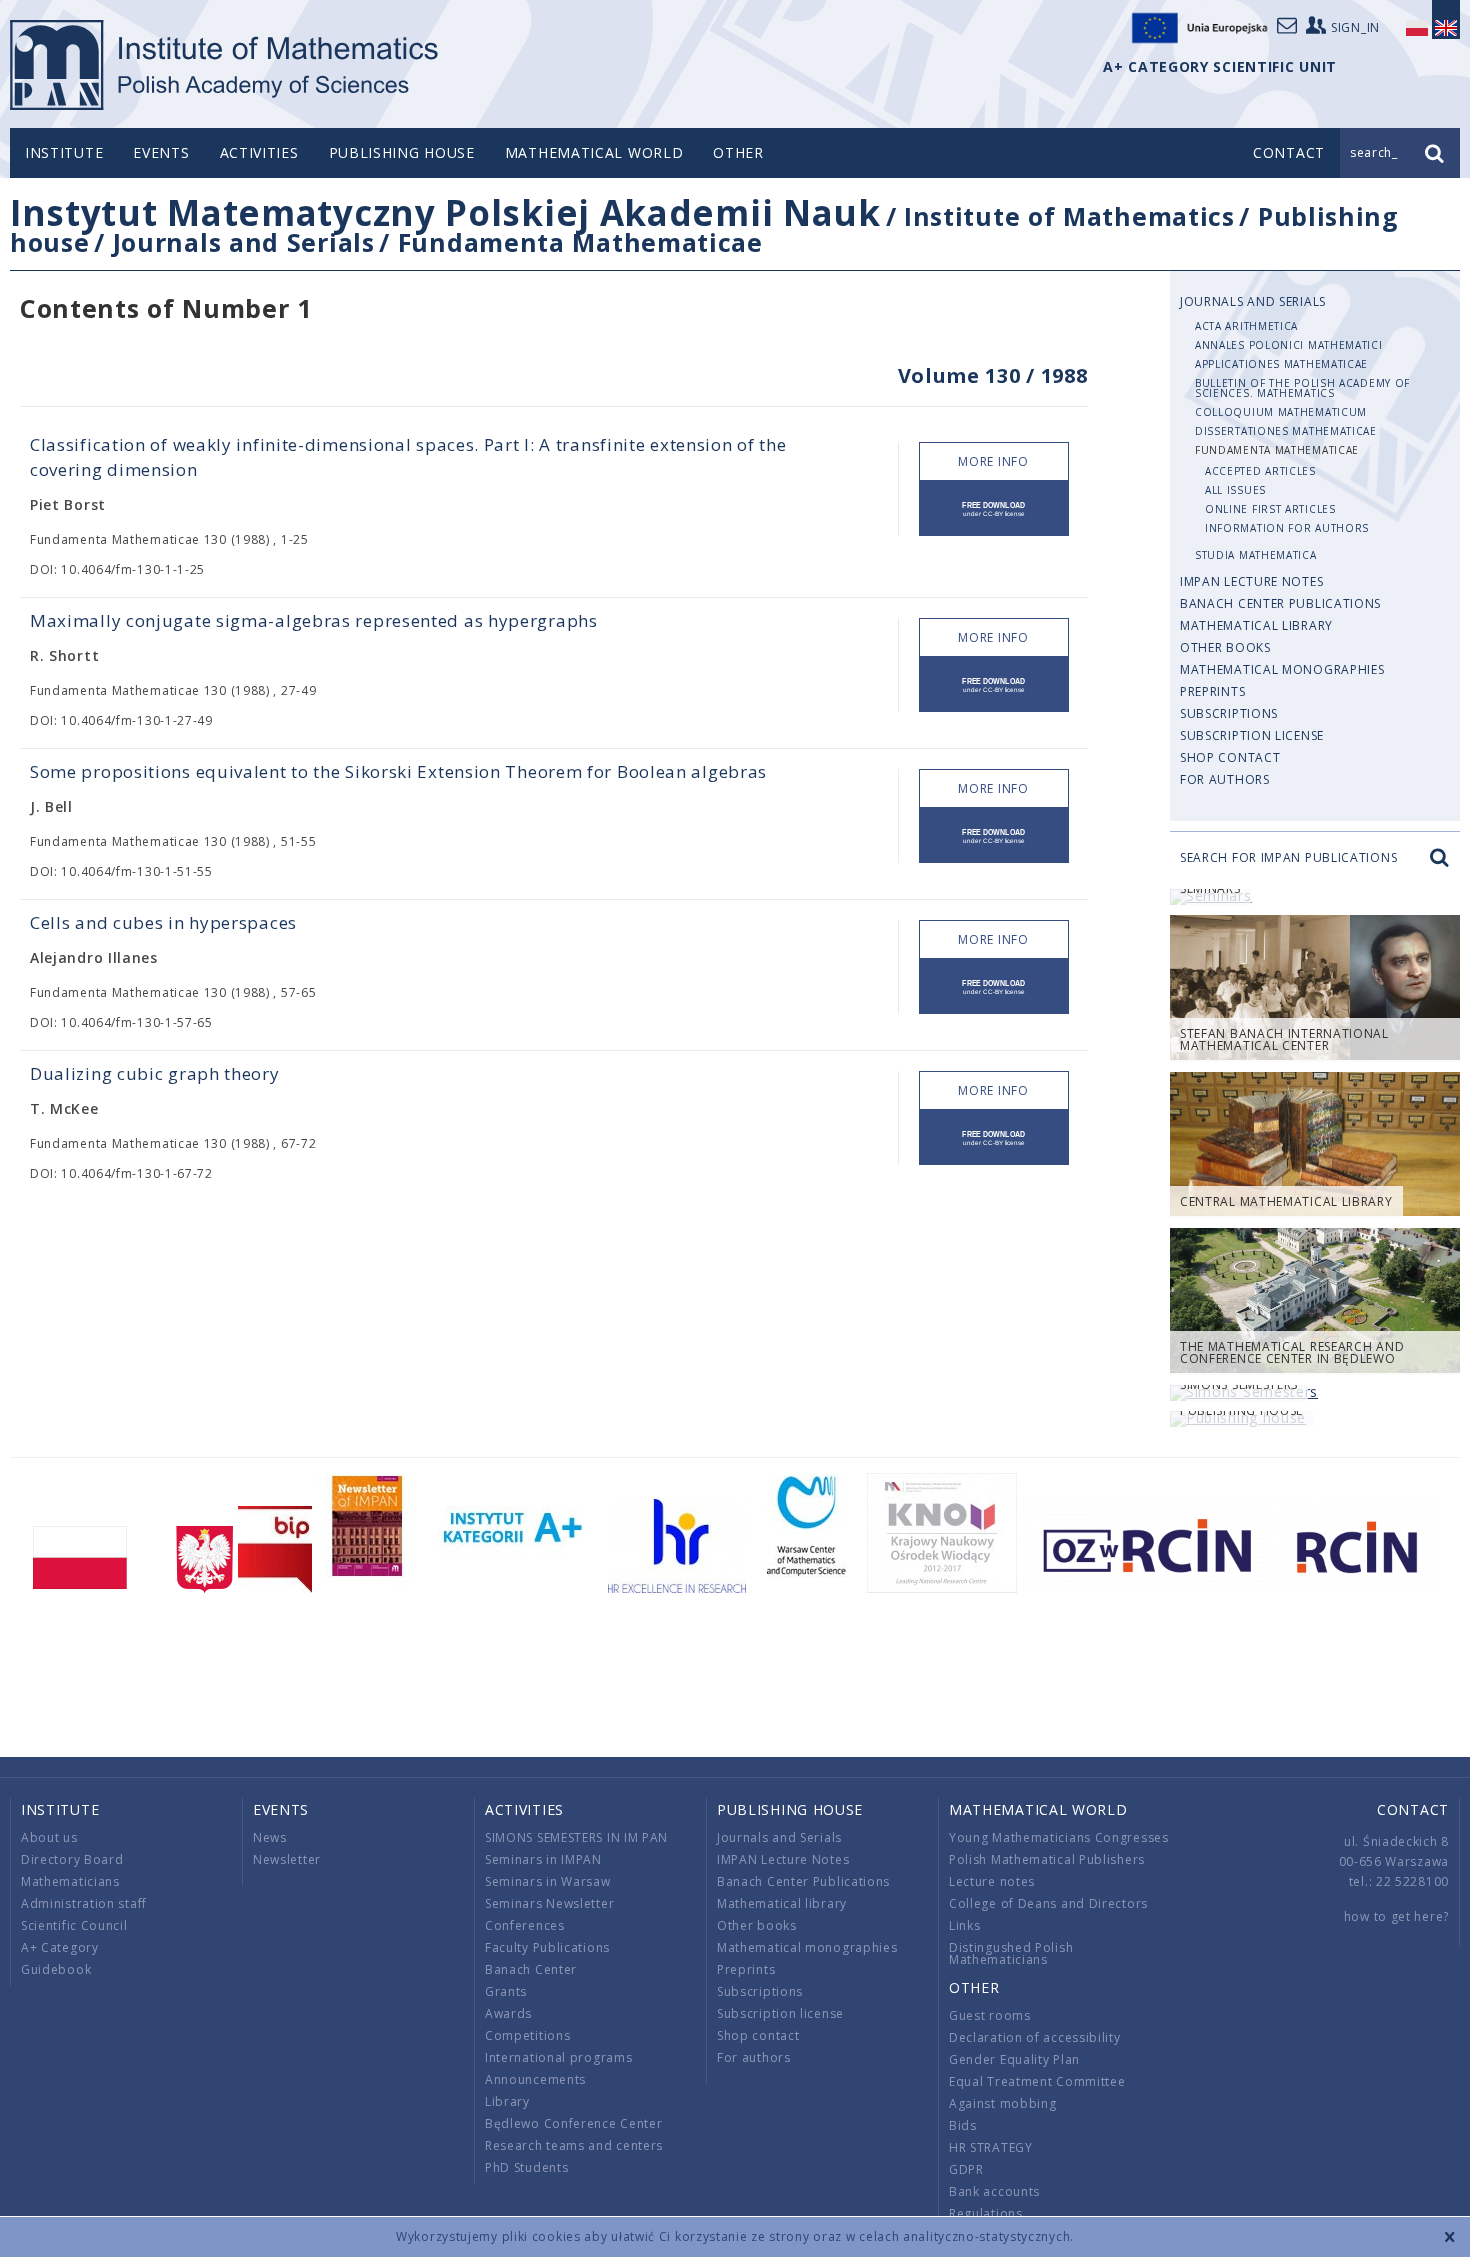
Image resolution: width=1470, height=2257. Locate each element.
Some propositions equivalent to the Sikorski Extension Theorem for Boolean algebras (398, 771)
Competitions (527, 2035)
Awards (508, 2013)
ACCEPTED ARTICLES (1260, 471)
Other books (1225, 647)
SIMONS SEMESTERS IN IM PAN (576, 1837)
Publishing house (402, 152)
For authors (1225, 779)
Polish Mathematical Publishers (1047, 1859)
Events (161, 152)
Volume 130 (959, 375)
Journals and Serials (244, 242)
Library (507, 2101)
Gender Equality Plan (1014, 2059)
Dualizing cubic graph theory (155, 1073)
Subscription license (1252, 735)
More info (993, 461)
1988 (1064, 375)
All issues (1235, 490)
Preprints (1212, 691)
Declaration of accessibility (1035, 2037)
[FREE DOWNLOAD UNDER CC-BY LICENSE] (994, 508)
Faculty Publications (547, 1947)
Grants (506, 1991)
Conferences (525, 1925)
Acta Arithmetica (1246, 326)
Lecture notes (992, 1881)
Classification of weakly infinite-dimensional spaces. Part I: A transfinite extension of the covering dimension (408, 457)
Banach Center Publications (1280, 603)
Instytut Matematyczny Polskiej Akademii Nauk (445, 212)
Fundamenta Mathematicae (580, 242)
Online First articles (1270, 509)
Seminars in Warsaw (548, 1881)
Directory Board (72, 1859)
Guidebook (56, 1969)
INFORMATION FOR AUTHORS (1287, 528)
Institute (64, 152)
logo (225, 65)
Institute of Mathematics (1069, 216)
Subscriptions (1229, 713)
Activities (259, 152)
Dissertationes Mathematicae (1286, 431)
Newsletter (287, 1859)
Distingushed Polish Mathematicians (1011, 1953)
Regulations (986, 2213)
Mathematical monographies (1282, 669)
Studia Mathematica (1256, 555)
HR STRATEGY (991, 2147)
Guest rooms (990, 2015)
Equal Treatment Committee (1037, 2081)
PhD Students (526, 2167)
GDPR (966, 2169)
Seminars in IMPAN (543, 1859)
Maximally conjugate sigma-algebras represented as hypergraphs (314, 620)
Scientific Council (74, 1925)
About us (49, 1837)
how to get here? (1396, 1916)
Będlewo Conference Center (574, 2123)
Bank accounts (994, 2191)
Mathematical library (1256, 625)
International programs (558, 2057)
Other (738, 152)
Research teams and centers (574, 2145)
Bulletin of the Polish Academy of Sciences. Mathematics (1302, 388)
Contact (1413, 1809)
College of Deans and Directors (1048, 1903)
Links (965, 1925)
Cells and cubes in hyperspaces (163, 922)
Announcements (535, 2079)
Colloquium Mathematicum (1281, 412)
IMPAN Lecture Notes (1251, 581)
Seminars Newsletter (549, 1903)
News (270, 1837)
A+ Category (60, 1947)
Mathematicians (70, 1881)
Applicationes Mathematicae (1281, 364)
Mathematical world (594, 152)
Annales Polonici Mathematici (1289, 345)
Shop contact (1230, 757)
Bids (963, 2125)
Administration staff (84, 1903)
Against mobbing (1003, 2103)
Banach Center (531, 1969)
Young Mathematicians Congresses (1059, 1837)
